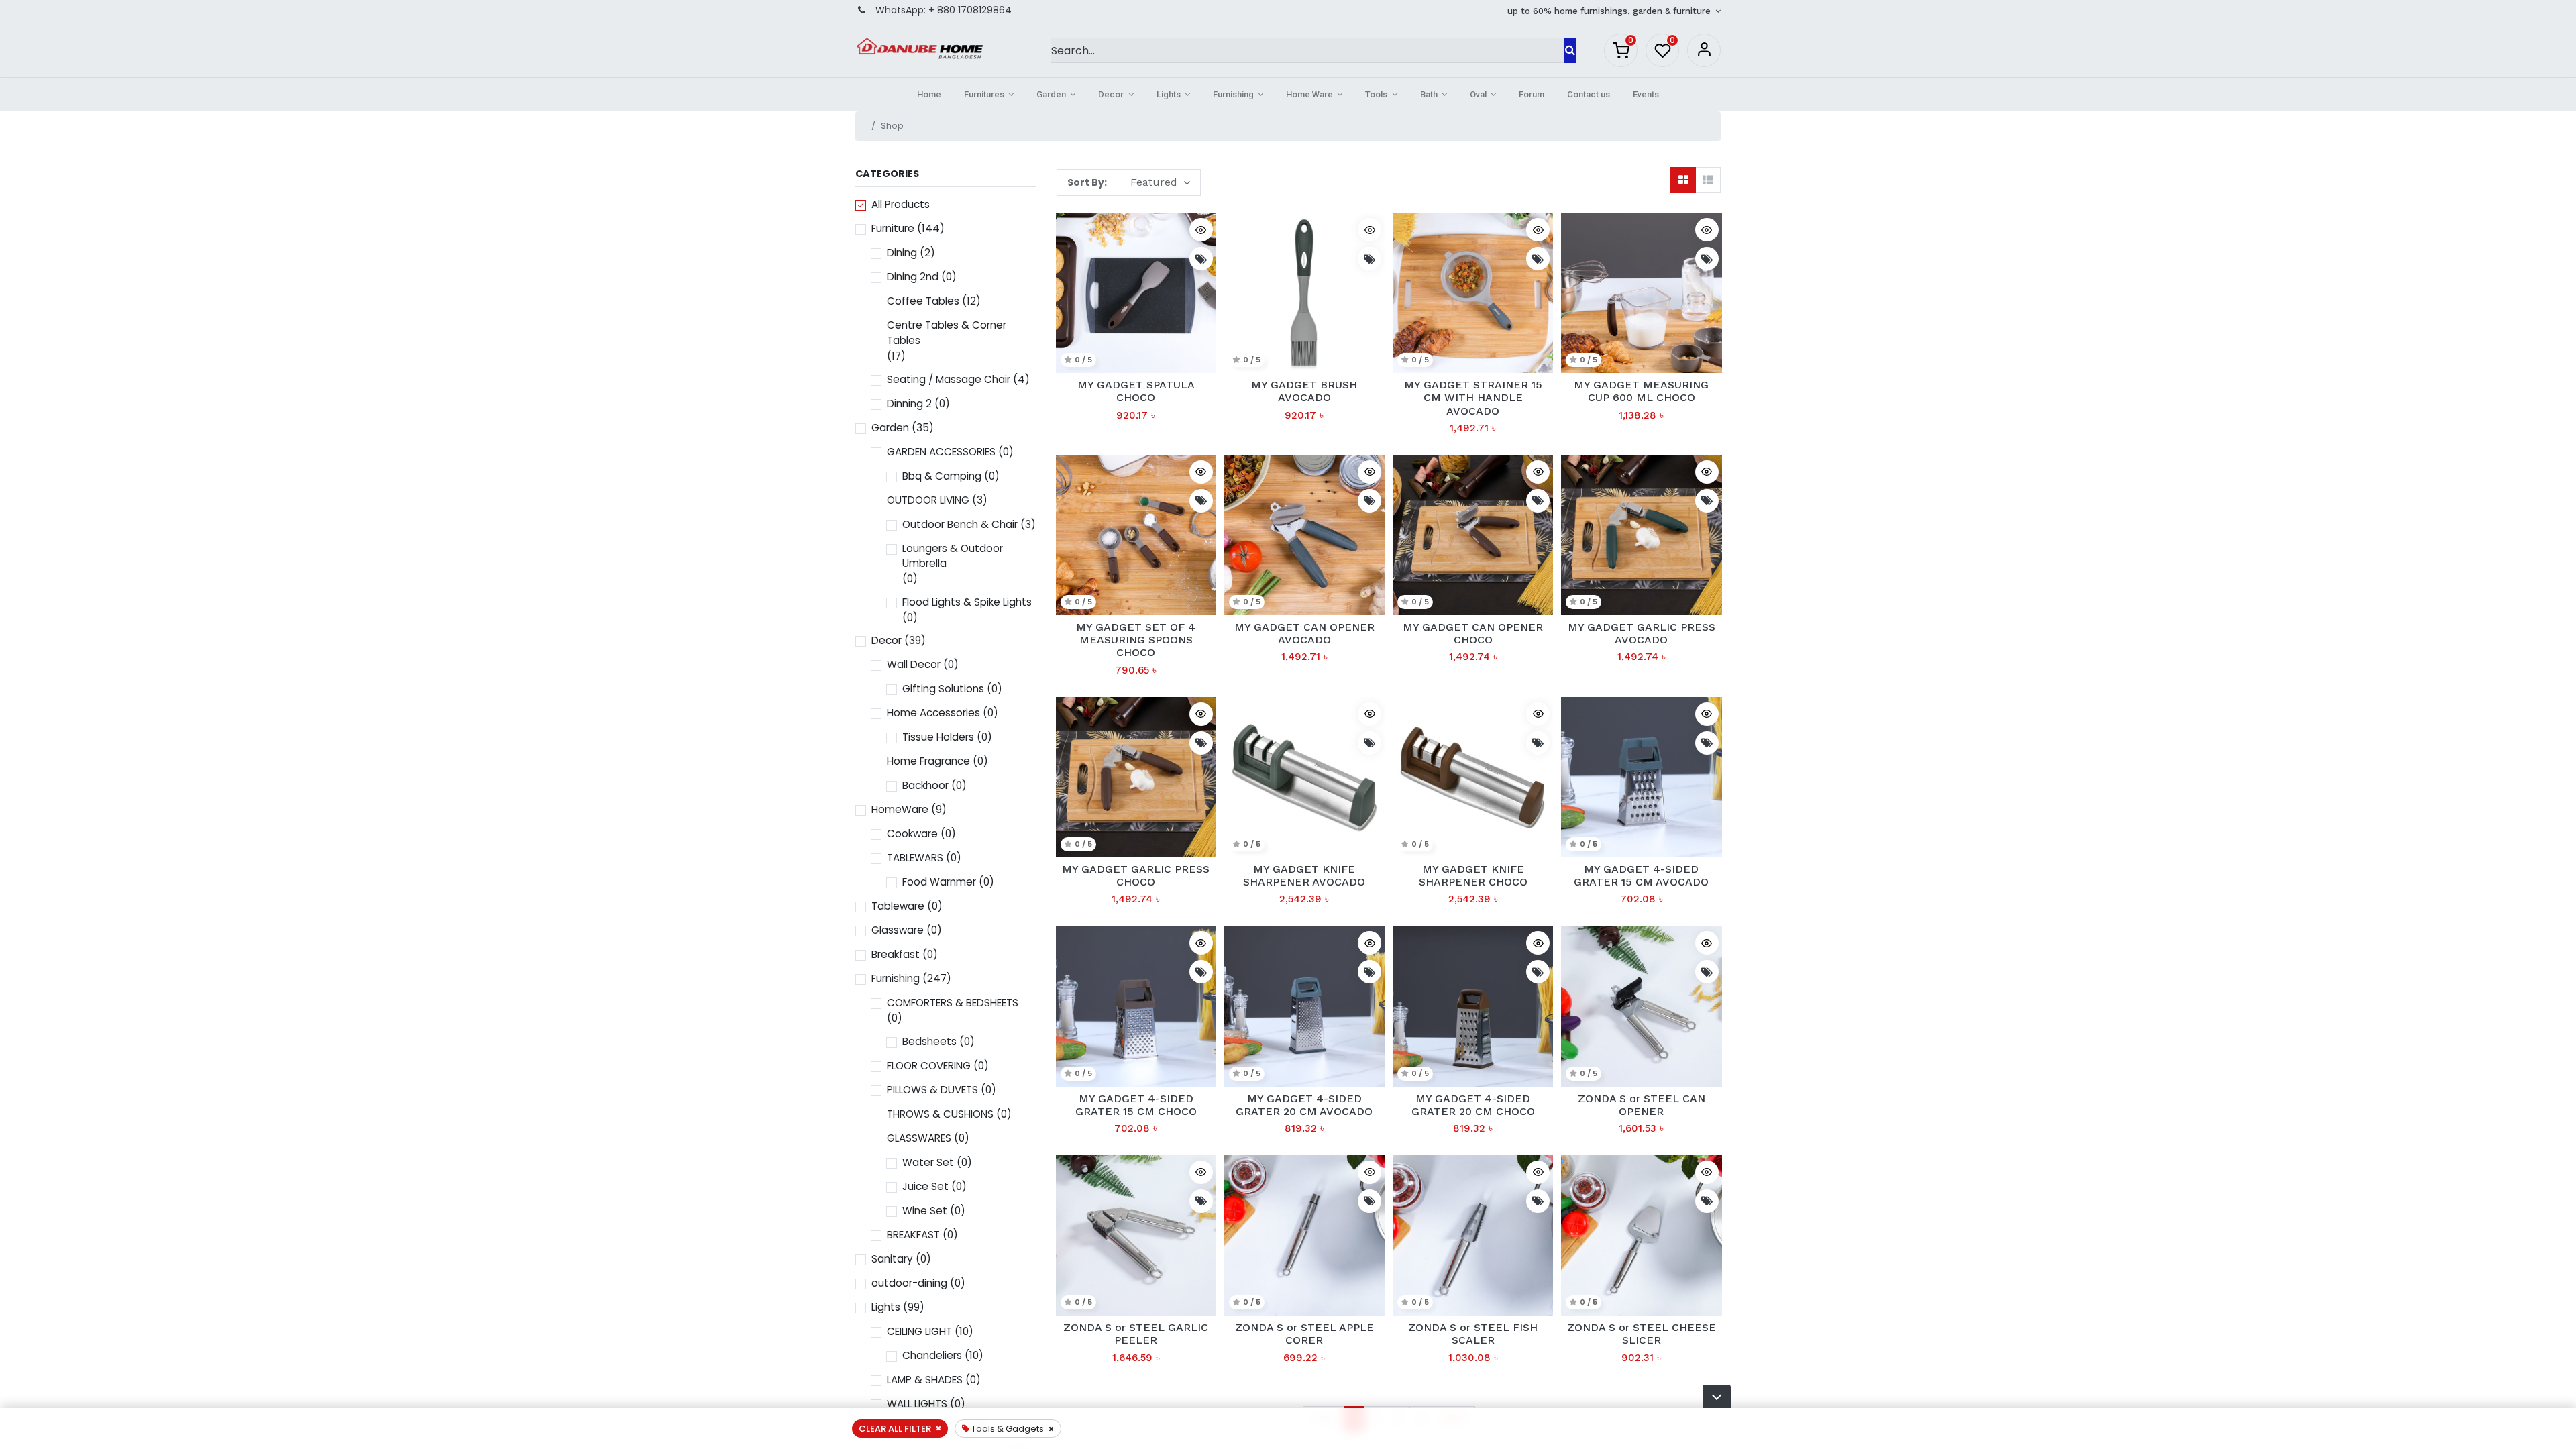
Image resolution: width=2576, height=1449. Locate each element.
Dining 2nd (913, 277)
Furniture (893, 228)
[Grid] (1683, 180)
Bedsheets (929, 1041)
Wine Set (925, 1211)
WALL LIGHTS (917, 1404)
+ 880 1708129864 (970, 10)
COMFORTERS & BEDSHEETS (953, 1003)
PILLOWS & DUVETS (932, 1090)
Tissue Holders (938, 737)
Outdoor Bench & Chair (960, 524)
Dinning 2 (909, 404)
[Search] (1570, 50)
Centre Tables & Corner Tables (947, 333)
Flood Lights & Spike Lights (967, 602)
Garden (890, 428)
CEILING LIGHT (919, 1331)
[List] (1708, 180)
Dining (902, 253)
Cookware (912, 834)
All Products (901, 204)
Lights (886, 1307)
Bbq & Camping (942, 476)
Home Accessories (933, 713)
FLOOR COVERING (929, 1066)
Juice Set (925, 1186)
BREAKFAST (913, 1235)
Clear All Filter (895, 1429)
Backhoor (925, 785)
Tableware (898, 906)
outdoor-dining (909, 1283)
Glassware (898, 930)
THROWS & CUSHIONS (940, 1114)
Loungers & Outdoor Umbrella (953, 556)
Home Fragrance (928, 761)
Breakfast (896, 954)
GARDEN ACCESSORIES (941, 452)
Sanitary (892, 1259)
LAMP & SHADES (925, 1380)
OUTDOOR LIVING (928, 500)
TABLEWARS (915, 858)
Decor (887, 640)
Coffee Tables (923, 301)
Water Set (928, 1162)
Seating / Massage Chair (949, 379)
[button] (1717, 1396)
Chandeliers (932, 1355)
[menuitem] (929, 95)
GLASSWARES (919, 1138)
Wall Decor (914, 664)
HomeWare (900, 809)
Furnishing (896, 978)
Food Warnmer (939, 882)
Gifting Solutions (943, 689)
